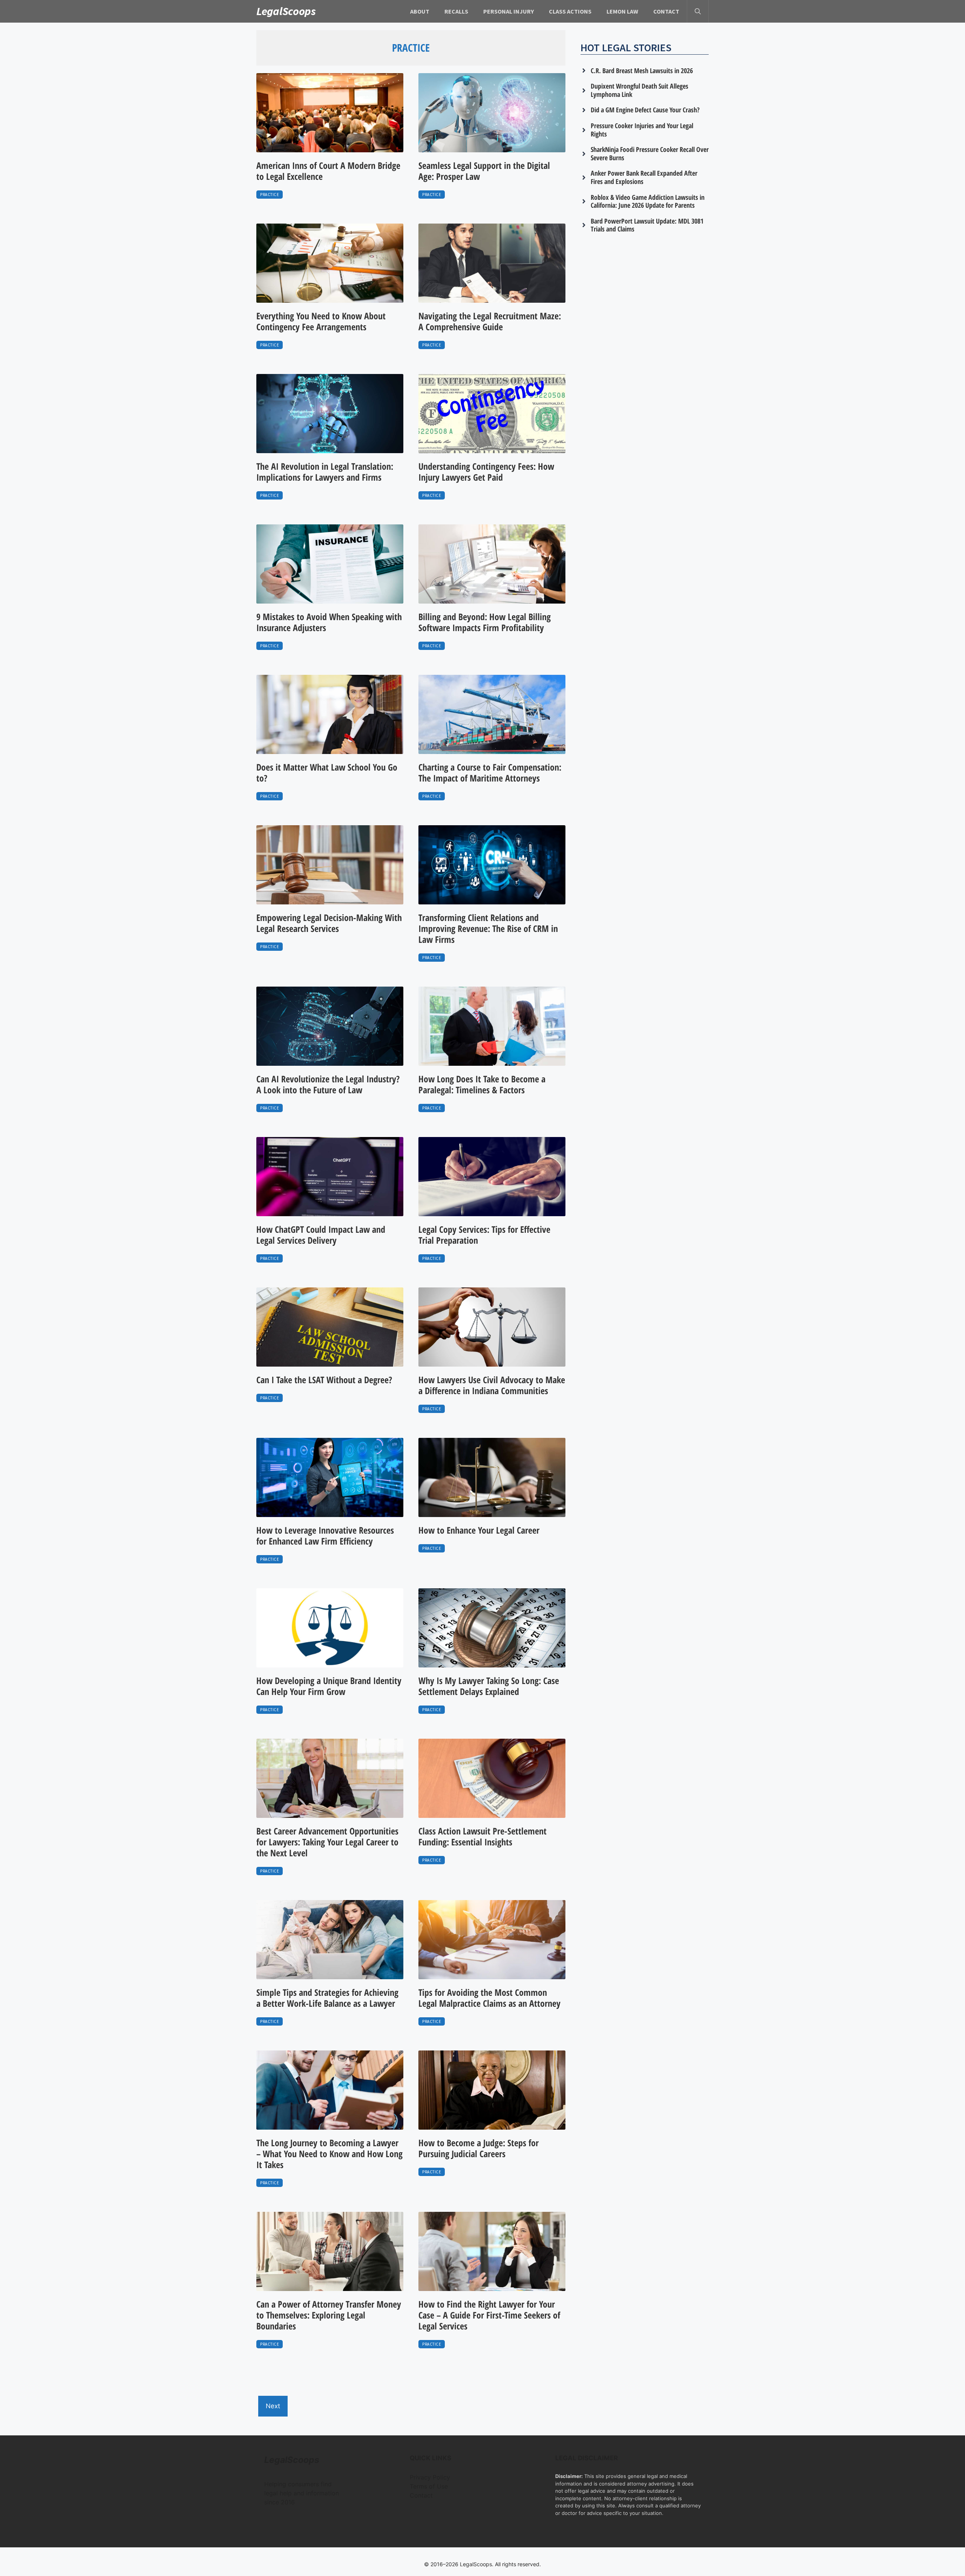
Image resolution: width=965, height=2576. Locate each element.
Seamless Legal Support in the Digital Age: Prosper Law (484, 171)
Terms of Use (429, 2486)
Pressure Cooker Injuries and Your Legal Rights (642, 130)
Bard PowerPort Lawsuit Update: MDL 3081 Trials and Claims (647, 225)
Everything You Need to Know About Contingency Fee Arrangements (321, 321)
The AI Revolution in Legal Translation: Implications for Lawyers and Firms (325, 472)
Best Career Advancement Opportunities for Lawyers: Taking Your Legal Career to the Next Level (327, 1842)
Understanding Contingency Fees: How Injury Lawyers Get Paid (486, 472)
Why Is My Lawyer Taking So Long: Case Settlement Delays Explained (489, 1686)
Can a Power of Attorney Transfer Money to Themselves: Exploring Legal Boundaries (329, 2315)
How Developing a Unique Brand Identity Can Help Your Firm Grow (329, 1686)
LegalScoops (286, 11)
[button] (698, 11)
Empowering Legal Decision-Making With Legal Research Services (329, 923)
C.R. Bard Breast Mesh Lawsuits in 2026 (642, 70)
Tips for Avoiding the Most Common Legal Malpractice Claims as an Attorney (489, 1998)
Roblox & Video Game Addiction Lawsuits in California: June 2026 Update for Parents (648, 201)
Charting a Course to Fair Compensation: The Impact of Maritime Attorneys (490, 772)
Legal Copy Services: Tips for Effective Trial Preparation (484, 1235)
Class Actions (570, 11)
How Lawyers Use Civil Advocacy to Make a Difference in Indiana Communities (492, 1385)
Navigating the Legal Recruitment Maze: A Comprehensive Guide (490, 321)
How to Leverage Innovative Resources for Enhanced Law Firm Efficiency (325, 1535)
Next (273, 2406)
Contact (666, 11)
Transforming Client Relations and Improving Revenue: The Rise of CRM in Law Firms (488, 928)
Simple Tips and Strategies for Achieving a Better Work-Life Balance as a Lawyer (327, 1998)
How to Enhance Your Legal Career (479, 1530)
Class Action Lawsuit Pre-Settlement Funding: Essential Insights (482, 1836)
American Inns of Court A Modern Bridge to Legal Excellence (328, 171)
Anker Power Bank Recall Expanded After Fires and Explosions (644, 177)
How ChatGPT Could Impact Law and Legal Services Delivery (321, 1235)
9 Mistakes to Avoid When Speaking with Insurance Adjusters (329, 622)
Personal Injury (509, 11)
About (420, 11)
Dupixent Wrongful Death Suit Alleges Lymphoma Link (640, 90)
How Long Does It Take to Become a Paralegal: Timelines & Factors (482, 1084)
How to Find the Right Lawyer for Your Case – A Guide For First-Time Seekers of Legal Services (489, 2315)
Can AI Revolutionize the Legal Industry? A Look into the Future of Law (328, 1084)
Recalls (456, 11)
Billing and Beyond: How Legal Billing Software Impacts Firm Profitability (485, 622)
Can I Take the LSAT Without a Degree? (324, 1380)
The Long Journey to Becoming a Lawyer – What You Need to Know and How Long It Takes (329, 2154)
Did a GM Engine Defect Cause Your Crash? (645, 110)
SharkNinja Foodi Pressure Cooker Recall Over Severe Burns (650, 153)
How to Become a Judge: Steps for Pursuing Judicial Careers (479, 2148)
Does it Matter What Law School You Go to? (327, 772)
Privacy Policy (430, 2477)
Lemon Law (622, 11)
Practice (270, 195)
